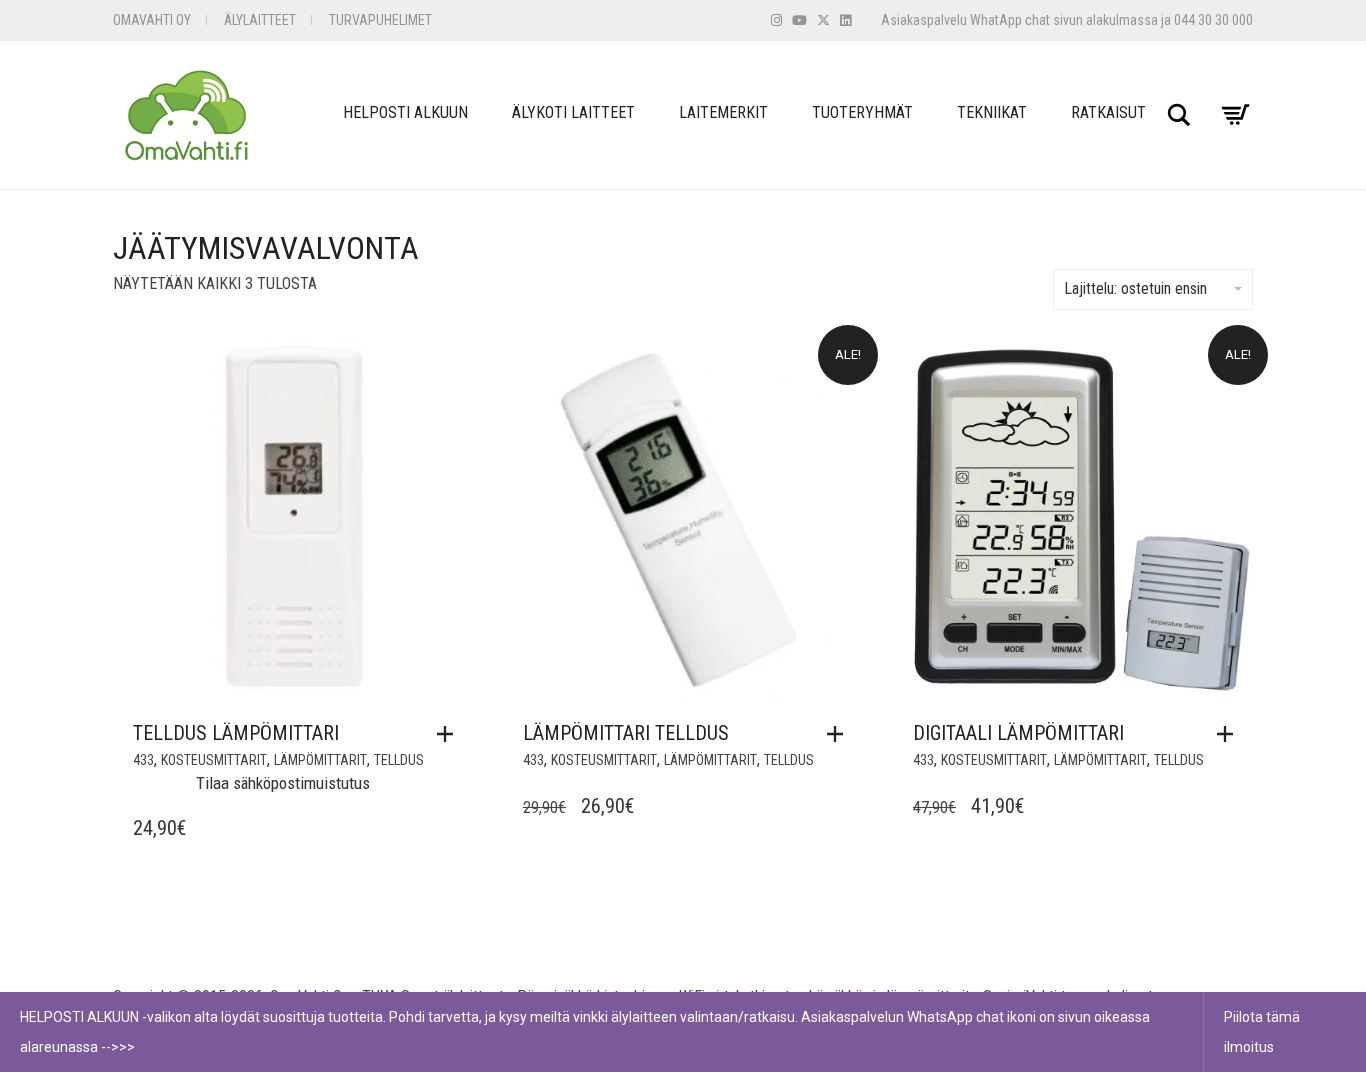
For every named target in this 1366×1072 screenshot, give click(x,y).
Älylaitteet (260, 20)
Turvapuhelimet (380, 20)
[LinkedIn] (845, 20)
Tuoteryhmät (862, 112)
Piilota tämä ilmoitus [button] (1262, 1032)
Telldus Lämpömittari (236, 733)
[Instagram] (776, 20)
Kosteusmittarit (214, 760)
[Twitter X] (823, 20)
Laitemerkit (723, 112)
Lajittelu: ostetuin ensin (1135, 288)
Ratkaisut (1108, 112)
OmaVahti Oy (152, 20)
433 (143, 760)
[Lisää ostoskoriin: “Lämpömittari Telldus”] (840, 734)
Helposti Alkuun (405, 112)
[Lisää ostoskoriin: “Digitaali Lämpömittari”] (1230, 734)
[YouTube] (799, 20)
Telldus (399, 760)
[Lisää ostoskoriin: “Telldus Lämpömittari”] (450, 734)
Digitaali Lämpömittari (1018, 733)
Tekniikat (992, 112)
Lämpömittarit (320, 760)
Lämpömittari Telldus (626, 733)
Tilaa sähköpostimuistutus (283, 783)
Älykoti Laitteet (573, 112)
